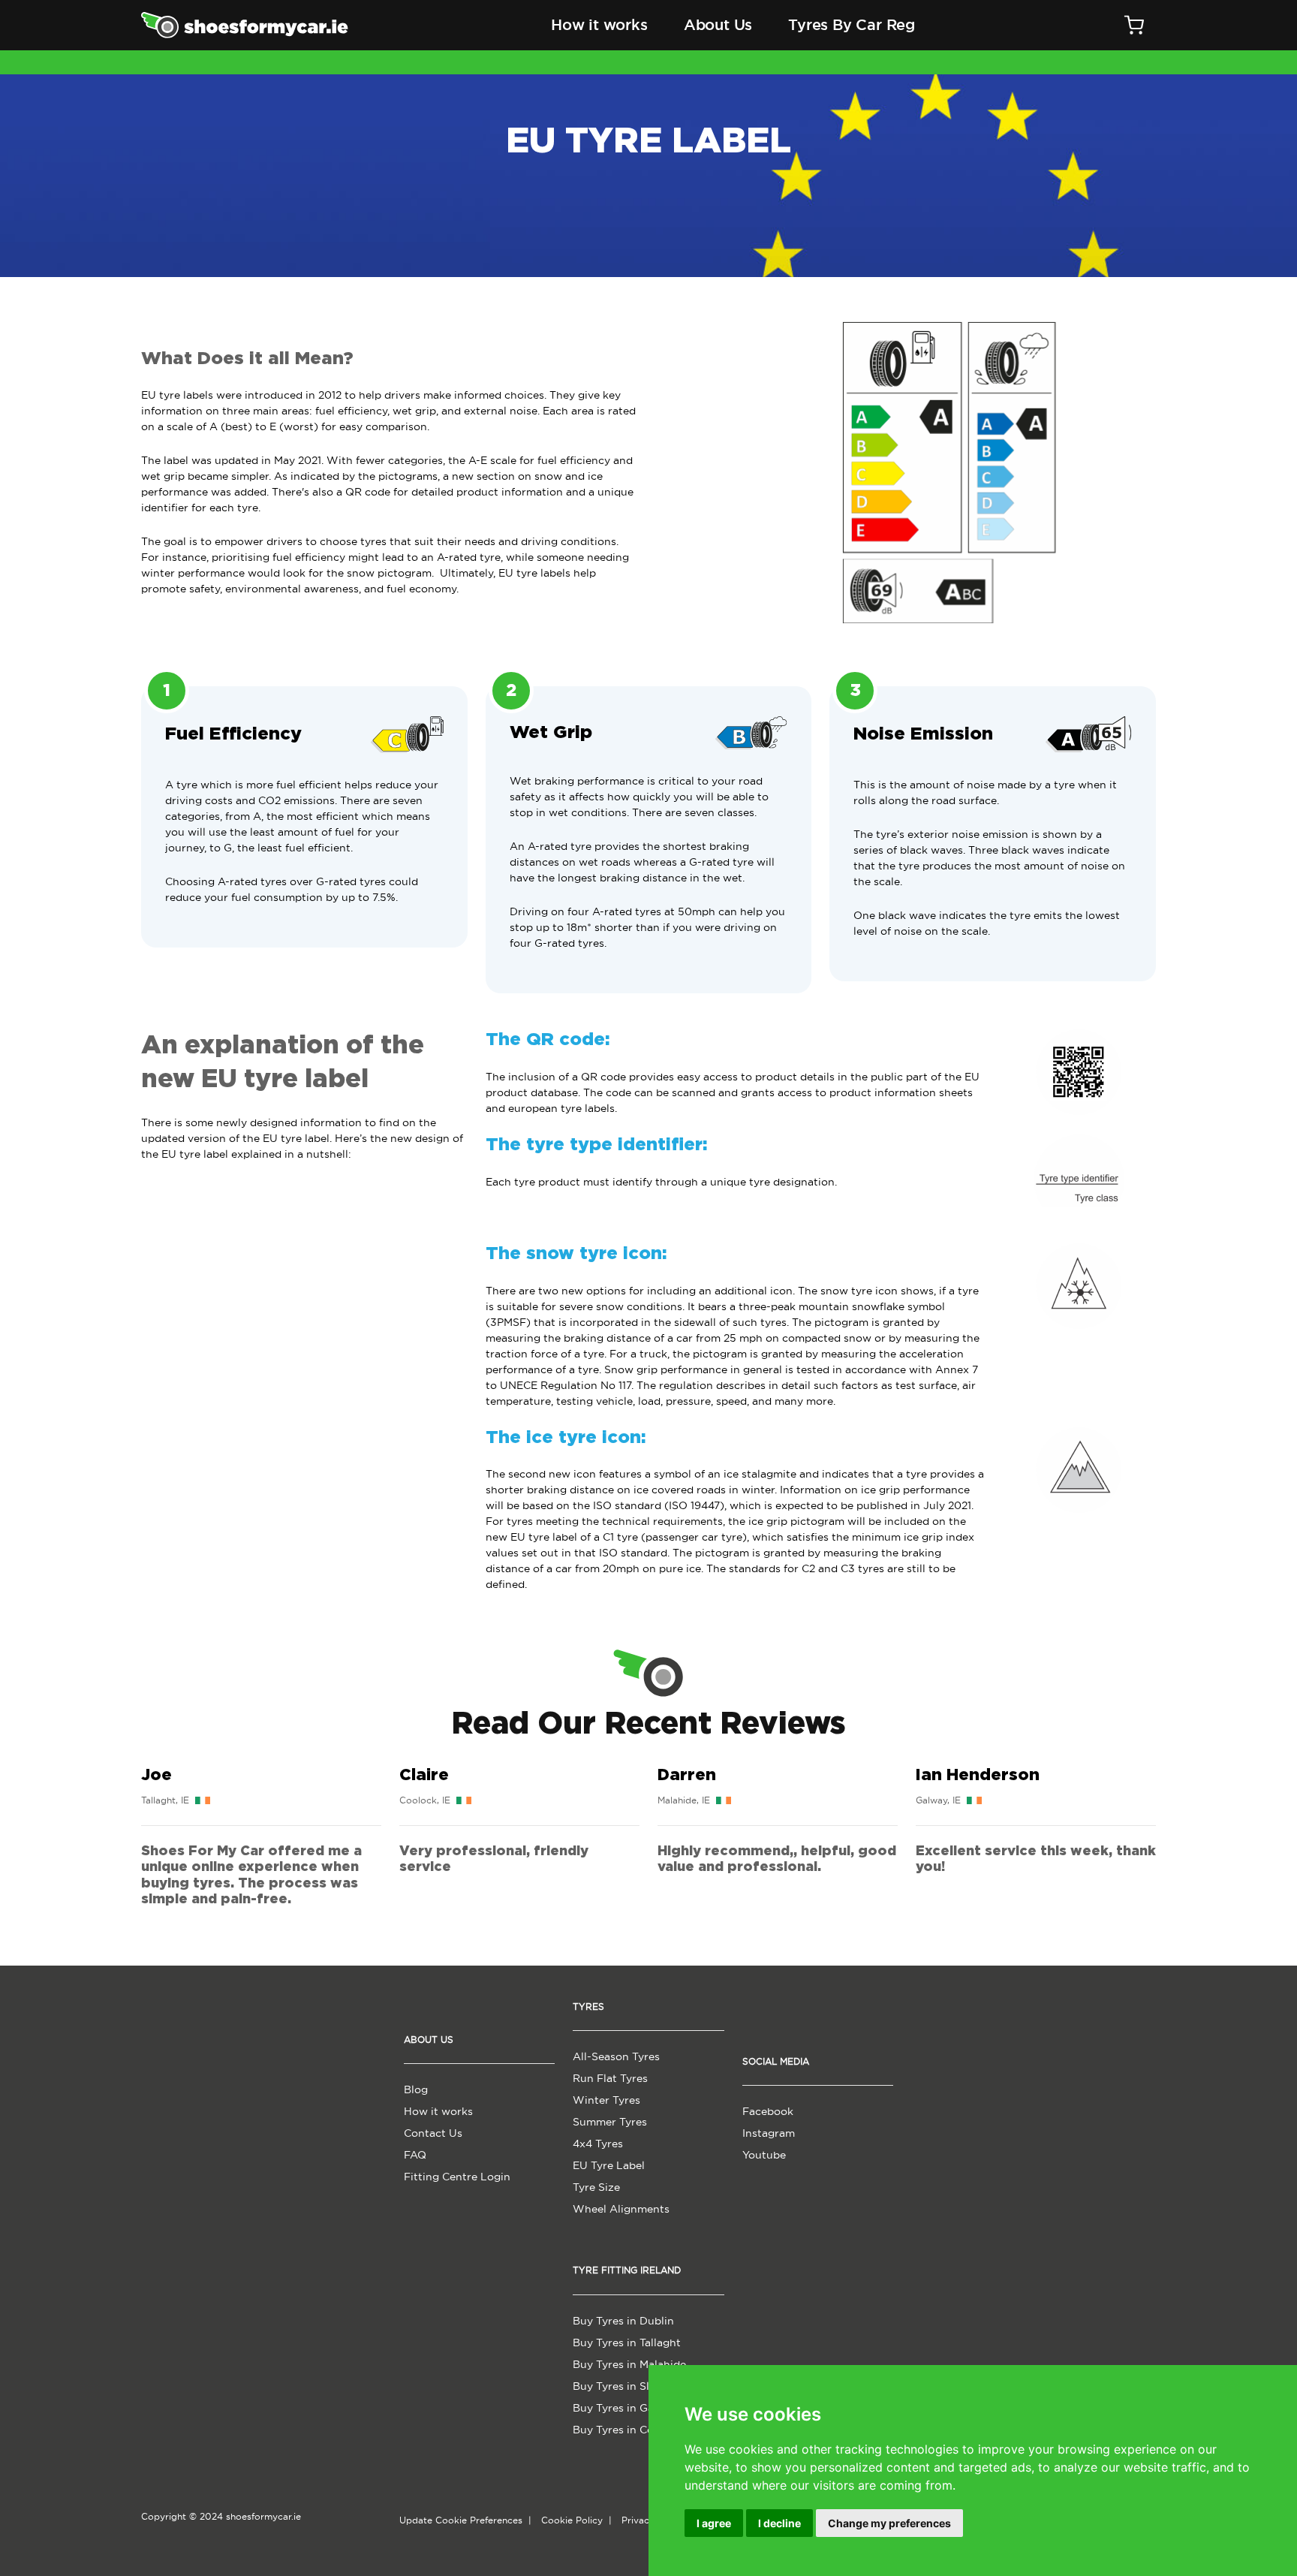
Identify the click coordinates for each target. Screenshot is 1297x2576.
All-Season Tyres (616, 2056)
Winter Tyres (606, 2100)
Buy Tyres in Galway (625, 2408)
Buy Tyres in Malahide (629, 2364)
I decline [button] (779, 2523)
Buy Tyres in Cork (618, 2430)
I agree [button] (714, 2523)
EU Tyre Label (609, 2165)
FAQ (415, 2155)
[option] (261, 1836)
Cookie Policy (572, 2520)
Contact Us (433, 2133)
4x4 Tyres (598, 2144)
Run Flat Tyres (610, 2078)
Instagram (769, 2133)
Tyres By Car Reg (852, 25)
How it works (599, 25)
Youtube (764, 2155)
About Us (718, 25)
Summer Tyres (610, 2122)
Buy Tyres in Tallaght (627, 2343)
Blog (416, 2089)
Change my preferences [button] (889, 2523)
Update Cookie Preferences (461, 2520)
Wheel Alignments (621, 2209)
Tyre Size (596, 2187)
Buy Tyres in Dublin (623, 2321)
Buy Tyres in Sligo (619, 2386)
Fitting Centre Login (457, 2177)
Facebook (768, 2111)
